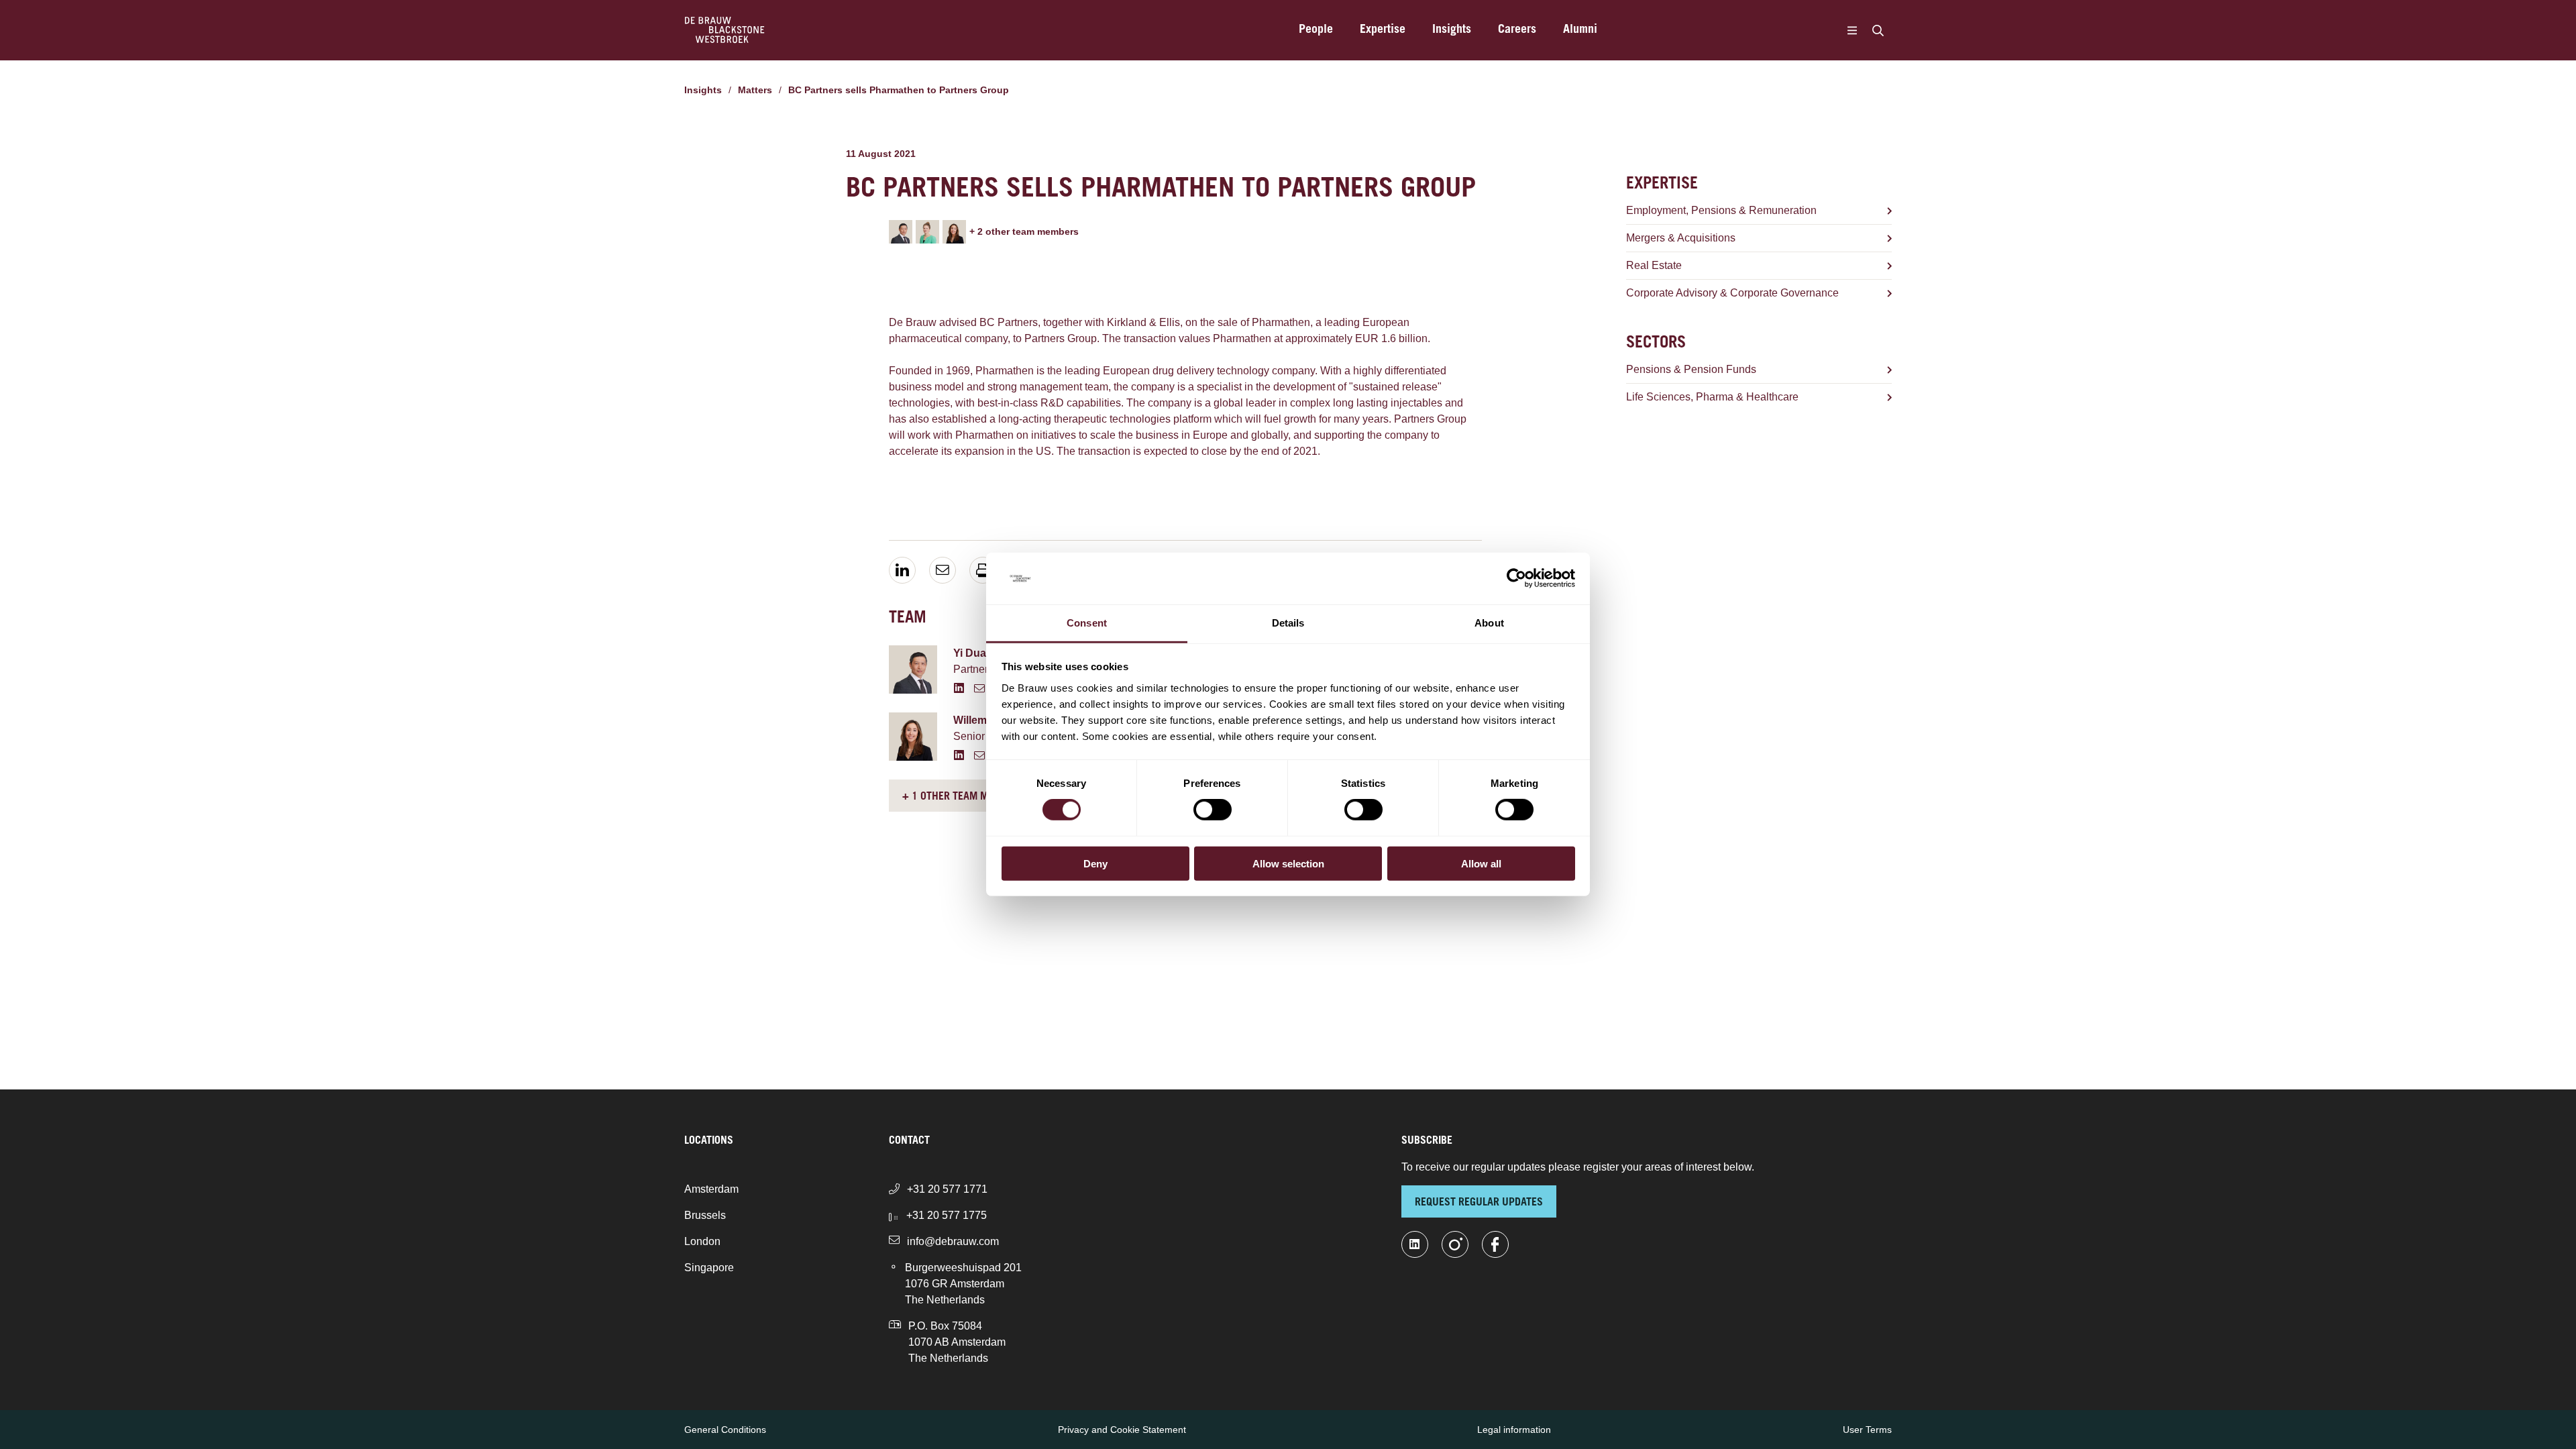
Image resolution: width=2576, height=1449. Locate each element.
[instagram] (1455, 1244)
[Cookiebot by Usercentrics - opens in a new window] (1516, 578)
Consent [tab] (1087, 623)
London (702, 1241)
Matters (755, 90)
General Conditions (725, 1430)
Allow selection (1288, 863)
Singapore (709, 1268)
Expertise (1383, 30)
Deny (1095, 863)
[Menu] (1852, 30)
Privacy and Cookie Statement (1122, 1430)
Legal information (1514, 1430)
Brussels (705, 1215)
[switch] (1213, 810)
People (1316, 30)
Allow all (1481, 863)
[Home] (725, 30)
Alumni (1580, 30)
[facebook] (1495, 1244)
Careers (1517, 30)
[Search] (1878, 30)
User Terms (1867, 1430)
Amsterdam (711, 1189)
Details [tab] (1288, 623)
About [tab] (1489, 623)
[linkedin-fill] (1415, 1244)
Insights (1452, 30)
